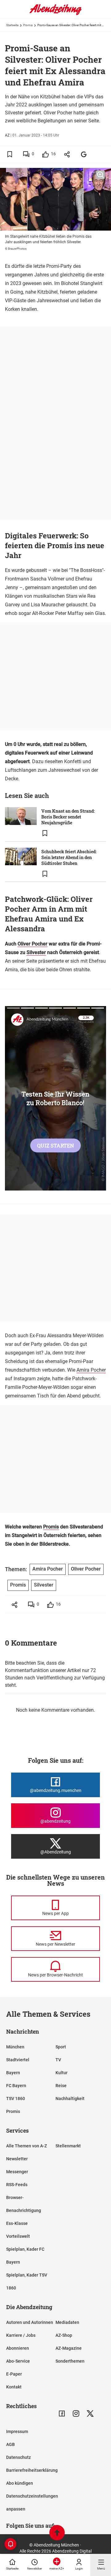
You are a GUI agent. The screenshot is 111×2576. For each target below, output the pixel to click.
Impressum (17, 2431)
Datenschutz (18, 2457)
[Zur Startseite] (55, 14)
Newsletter (17, 2159)
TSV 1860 (16, 2098)
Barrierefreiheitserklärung (32, 2470)
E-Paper (14, 2374)
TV (58, 2060)
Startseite (12, 25)
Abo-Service (18, 2361)
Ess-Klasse (17, 2223)
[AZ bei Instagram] (76, 2414)
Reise (61, 2086)
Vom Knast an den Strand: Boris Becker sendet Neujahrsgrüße (68, 817)
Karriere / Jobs (21, 2335)
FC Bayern (16, 2086)
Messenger (17, 2172)
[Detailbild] (100, 175)
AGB (10, 2444)
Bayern (13, 2073)
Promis (28, 25)
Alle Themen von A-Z (27, 2146)
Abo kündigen (20, 2483)
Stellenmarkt (68, 2146)
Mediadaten (67, 2322)
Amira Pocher (91, 1370)
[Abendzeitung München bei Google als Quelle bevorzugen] (84, 154)
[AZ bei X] (90, 2414)
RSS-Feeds (17, 2185)
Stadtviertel (18, 2060)
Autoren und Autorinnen (30, 2322)
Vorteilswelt (18, 2236)
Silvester (36, 952)
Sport (61, 2047)
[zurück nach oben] (57, 2533)
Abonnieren (18, 2348)
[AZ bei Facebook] (62, 2414)
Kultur (62, 2073)
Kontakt (14, 2387)
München (15, 2047)
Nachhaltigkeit (70, 2098)
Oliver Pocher (33, 944)
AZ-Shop (64, 2335)
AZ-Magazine (69, 2348)
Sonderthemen (70, 2361)
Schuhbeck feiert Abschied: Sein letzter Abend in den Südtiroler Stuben (69, 857)
